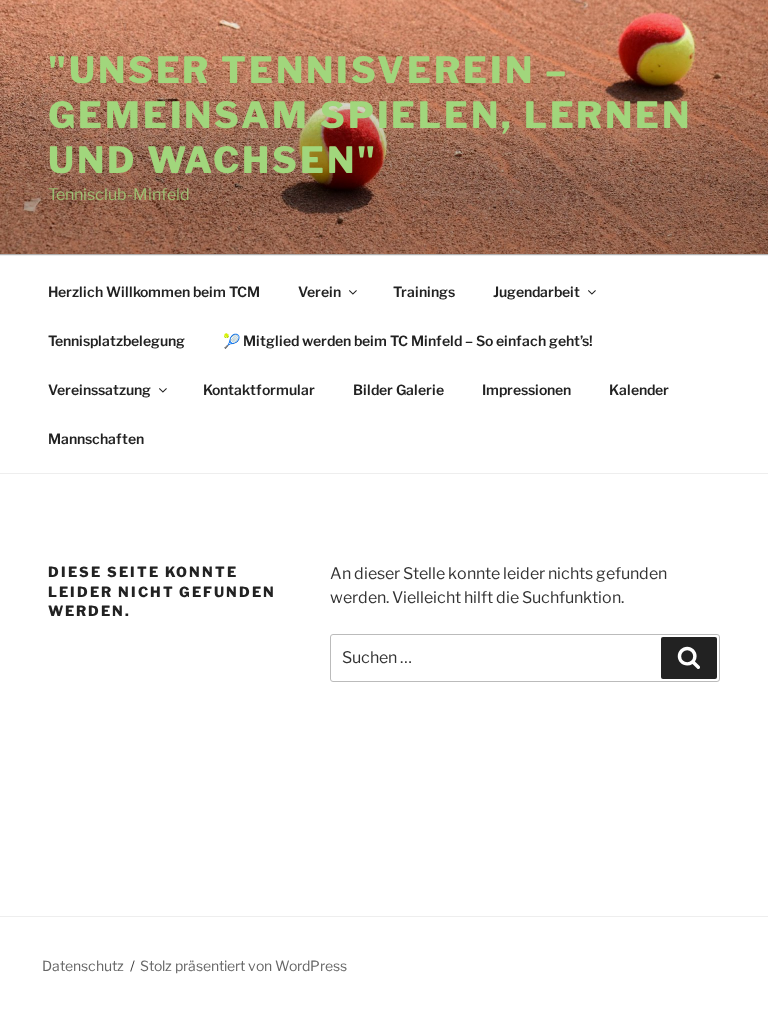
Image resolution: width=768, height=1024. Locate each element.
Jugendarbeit (536, 291)
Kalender (639, 389)
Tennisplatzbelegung (116, 340)
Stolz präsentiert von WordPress (243, 965)
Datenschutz (83, 965)
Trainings (424, 291)
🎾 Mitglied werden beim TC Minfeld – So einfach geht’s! (408, 340)
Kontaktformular (259, 389)
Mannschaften (96, 438)
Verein (319, 291)
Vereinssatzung (99, 389)
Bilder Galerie (398, 389)
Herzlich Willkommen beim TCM (154, 291)
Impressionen (526, 389)
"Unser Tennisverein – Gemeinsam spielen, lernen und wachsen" (370, 115)
